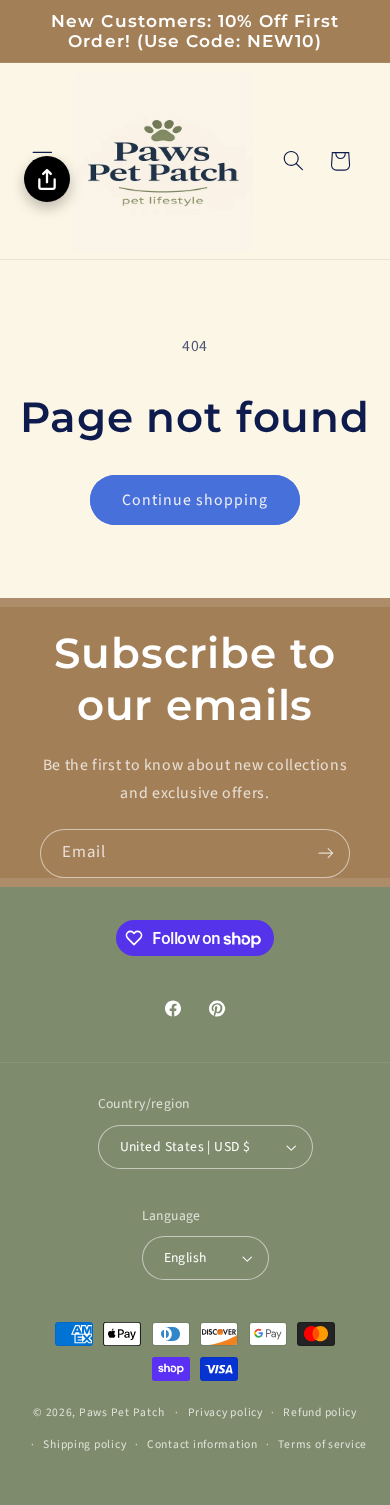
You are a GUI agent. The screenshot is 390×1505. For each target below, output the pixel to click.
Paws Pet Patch (121, 1412)
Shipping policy (84, 1444)
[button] (293, 161)
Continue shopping (195, 500)
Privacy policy (225, 1412)
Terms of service (322, 1444)
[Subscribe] (326, 853)
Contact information (202, 1444)
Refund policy (320, 1412)
